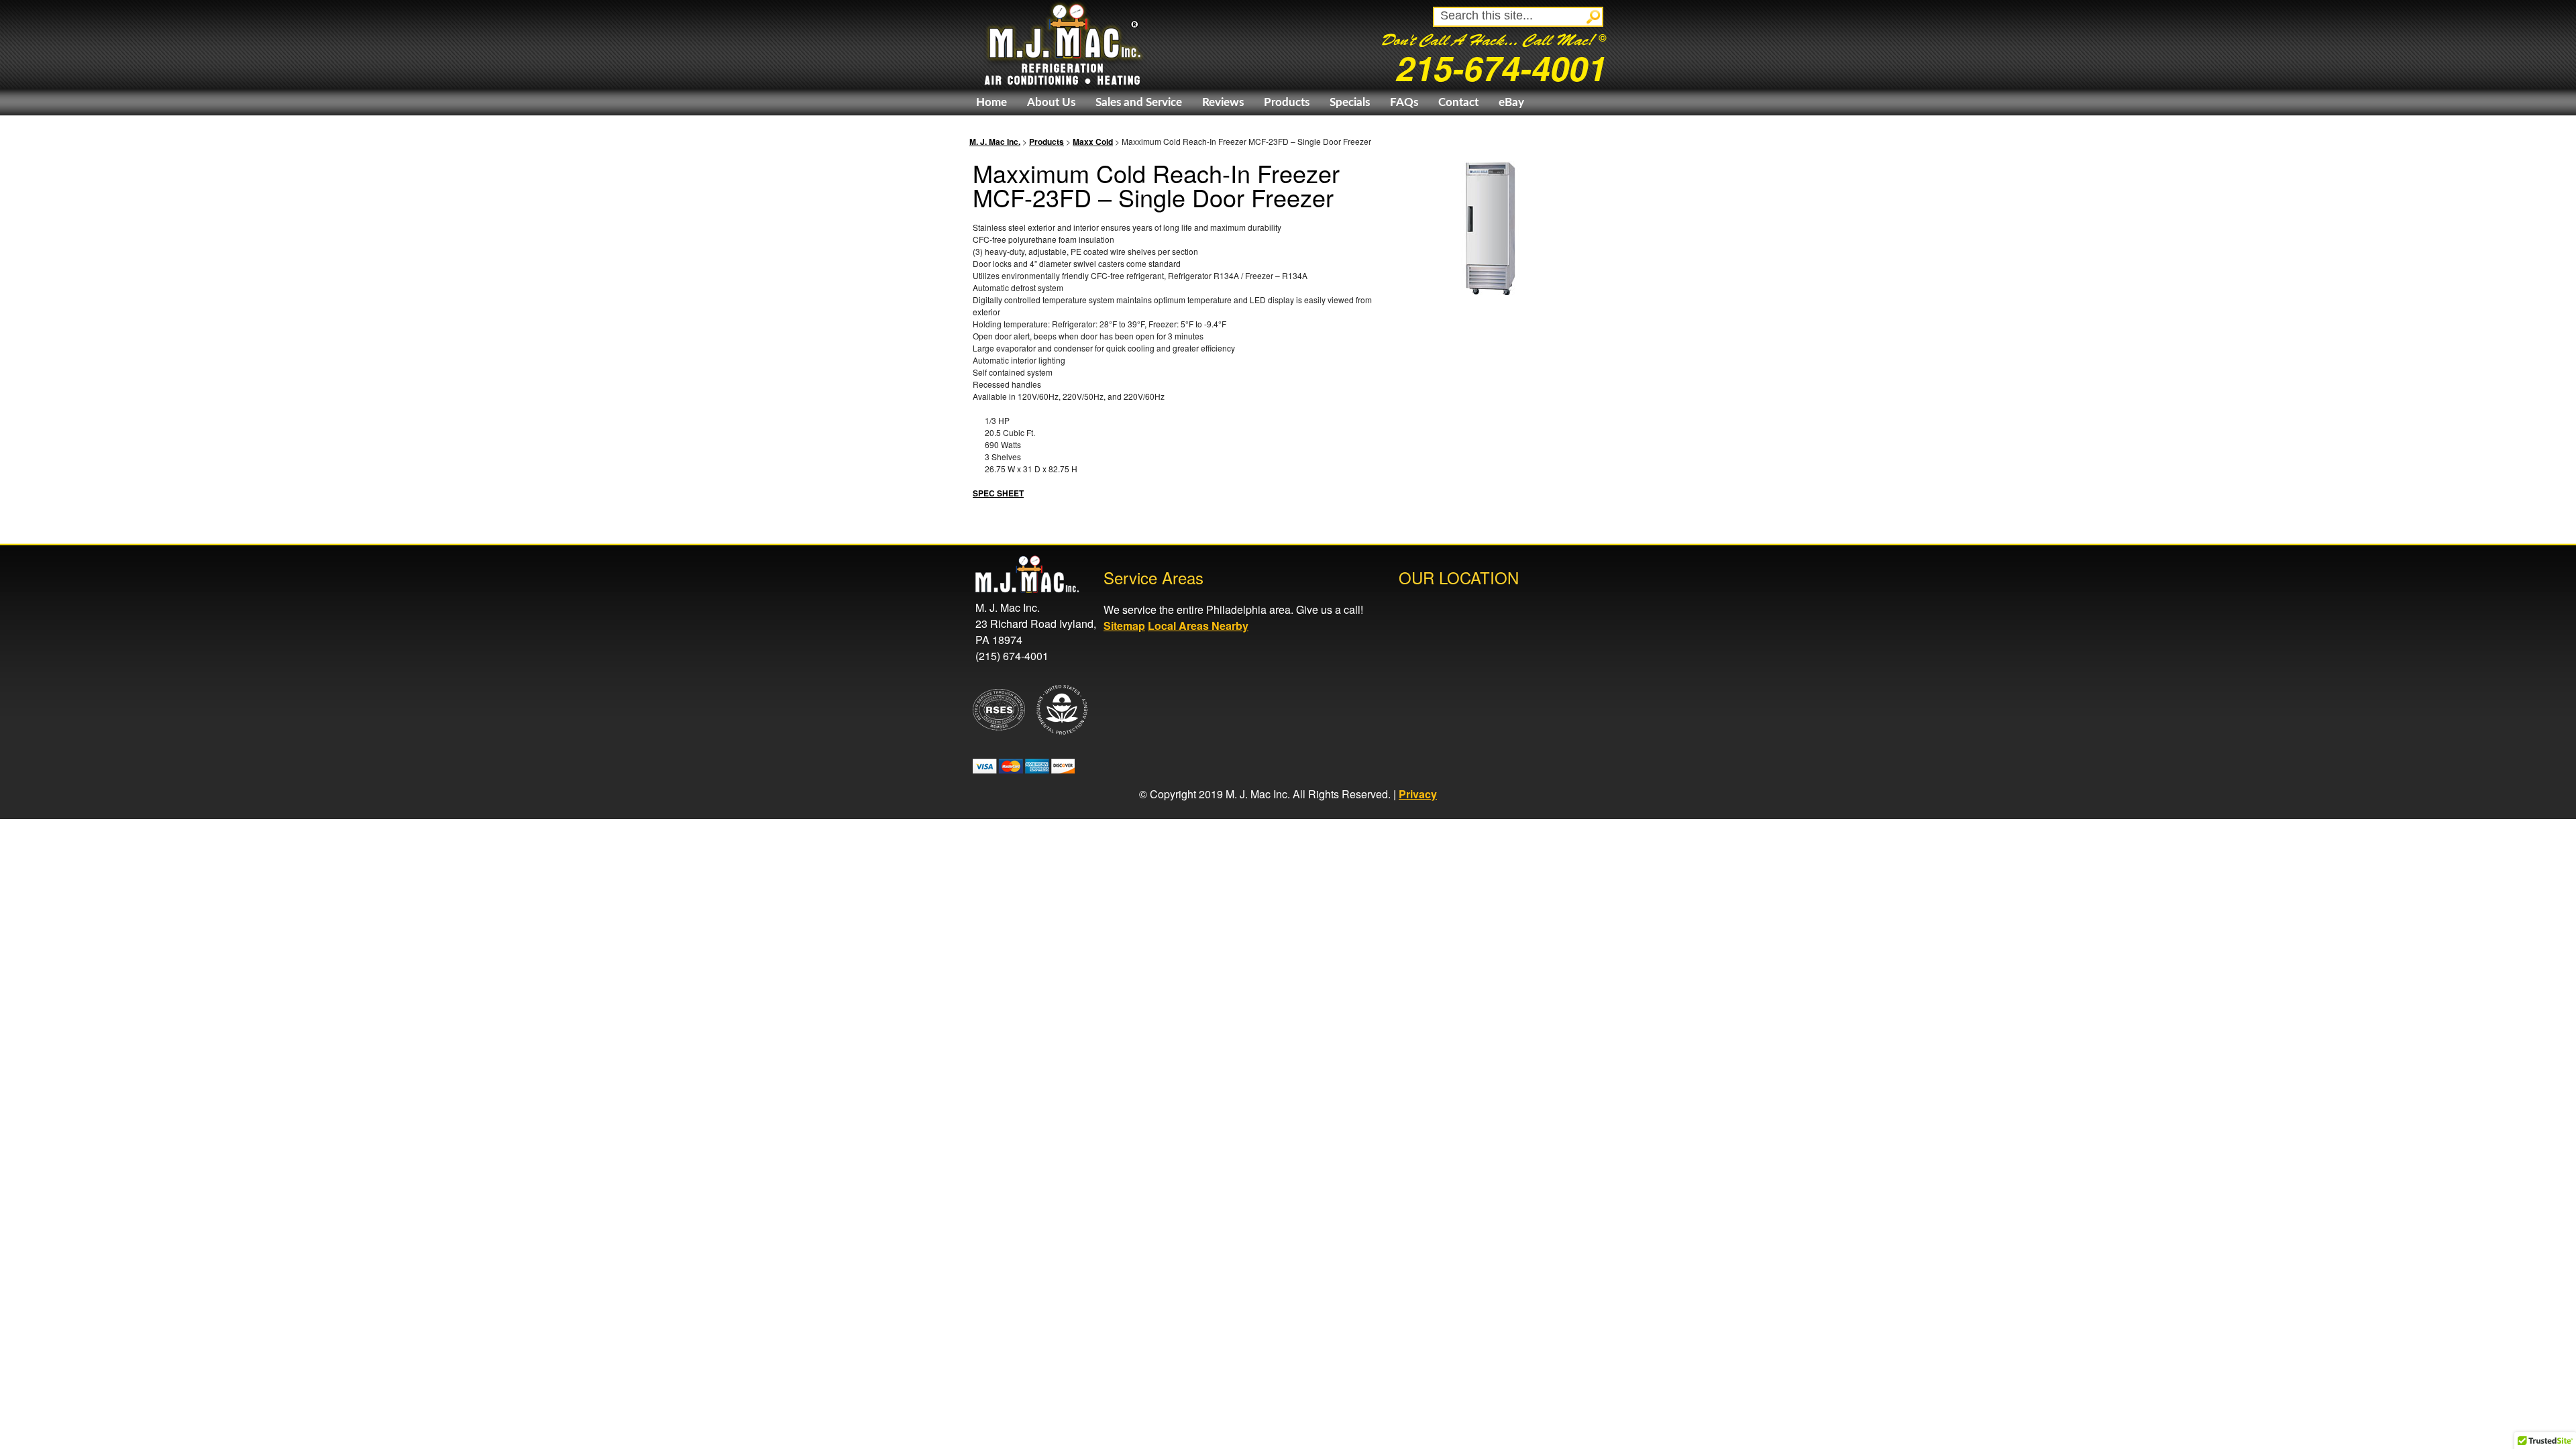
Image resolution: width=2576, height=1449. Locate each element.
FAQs (1404, 102)
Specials (1350, 102)
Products (1287, 102)
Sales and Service (1139, 102)
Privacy (1418, 794)
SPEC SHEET (998, 493)
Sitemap (1124, 626)
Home (991, 102)
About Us (1051, 102)
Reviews (1223, 102)
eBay (1511, 102)
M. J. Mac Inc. (995, 142)
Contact (1458, 102)
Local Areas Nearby (1198, 626)
